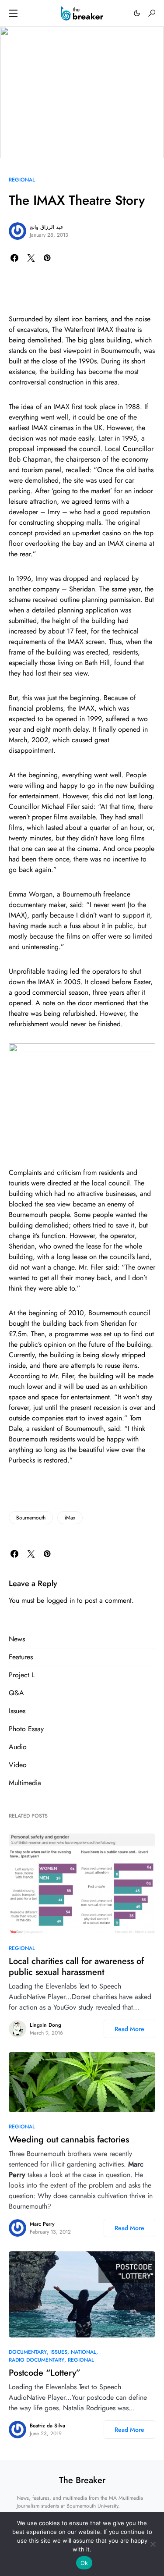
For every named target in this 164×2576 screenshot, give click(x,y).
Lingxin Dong (45, 2025)
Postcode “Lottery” (45, 2373)
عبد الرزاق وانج (47, 227)
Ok (84, 2563)
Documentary (28, 2352)
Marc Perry (42, 2224)
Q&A (16, 1693)
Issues (17, 1711)
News (17, 1639)
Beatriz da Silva (47, 2426)
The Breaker (82, 2480)
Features (21, 1657)
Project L (22, 1675)
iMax (70, 1518)
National (84, 2352)
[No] (153, 2544)
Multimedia (25, 1783)
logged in (61, 1600)
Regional (22, 180)
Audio (18, 1747)
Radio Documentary (37, 2360)
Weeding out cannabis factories (69, 2140)
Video (18, 1765)
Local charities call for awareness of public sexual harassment (76, 1967)
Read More (129, 2029)
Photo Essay (26, 1729)
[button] (13, 13)
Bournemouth (31, 1518)
